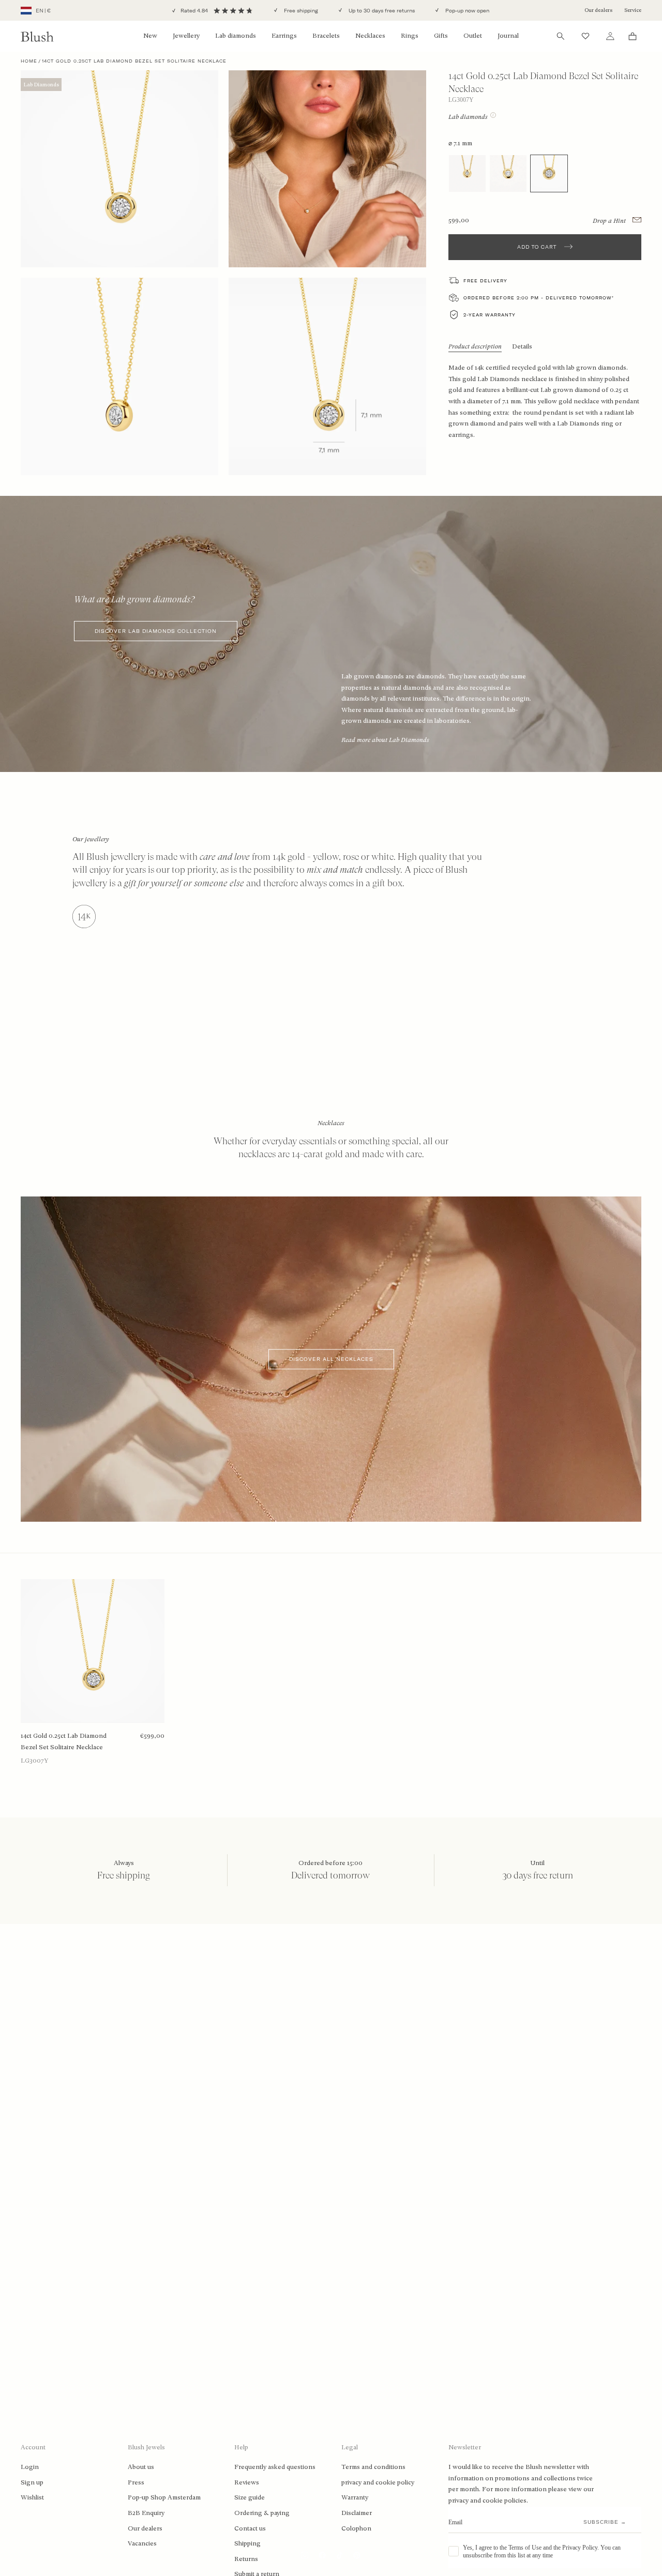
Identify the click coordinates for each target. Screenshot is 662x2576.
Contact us (250, 2528)
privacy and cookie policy (378, 2482)
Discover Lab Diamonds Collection (156, 631)
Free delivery (485, 281)
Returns (246, 2559)
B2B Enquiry (146, 2513)
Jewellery (186, 36)
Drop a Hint (610, 220)
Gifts (441, 36)
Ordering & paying (262, 2513)
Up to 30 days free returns (381, 11)
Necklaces (370, 36)
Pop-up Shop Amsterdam (164, 2497)
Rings (410, 36)
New (150, 36)
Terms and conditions (373, 2467)
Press (136, 2482)
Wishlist (32, 2497)
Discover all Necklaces (331, 1359)
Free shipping (300, 11)
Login (30, 2467)
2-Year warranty (490, 315)
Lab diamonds (236, 36)
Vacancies (142, 2543)
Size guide (250, 2497)
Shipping (247, 2543)
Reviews (247, 2482)
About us (141, 2467)
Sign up (32, 2482)
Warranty (355, 2497)
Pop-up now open (467, 11)
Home (29, 61)
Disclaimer (357, 2513)
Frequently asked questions (275, 2467)
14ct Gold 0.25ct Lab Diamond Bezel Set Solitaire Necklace (64, 1741)
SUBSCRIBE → (605, 2522)
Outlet (473, 36)
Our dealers (598, 10)
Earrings (284, 36)
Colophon (356, 2528)
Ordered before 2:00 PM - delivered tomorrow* (539, 298)
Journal (508, 36)
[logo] (37, 36)
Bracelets (326, 36)
